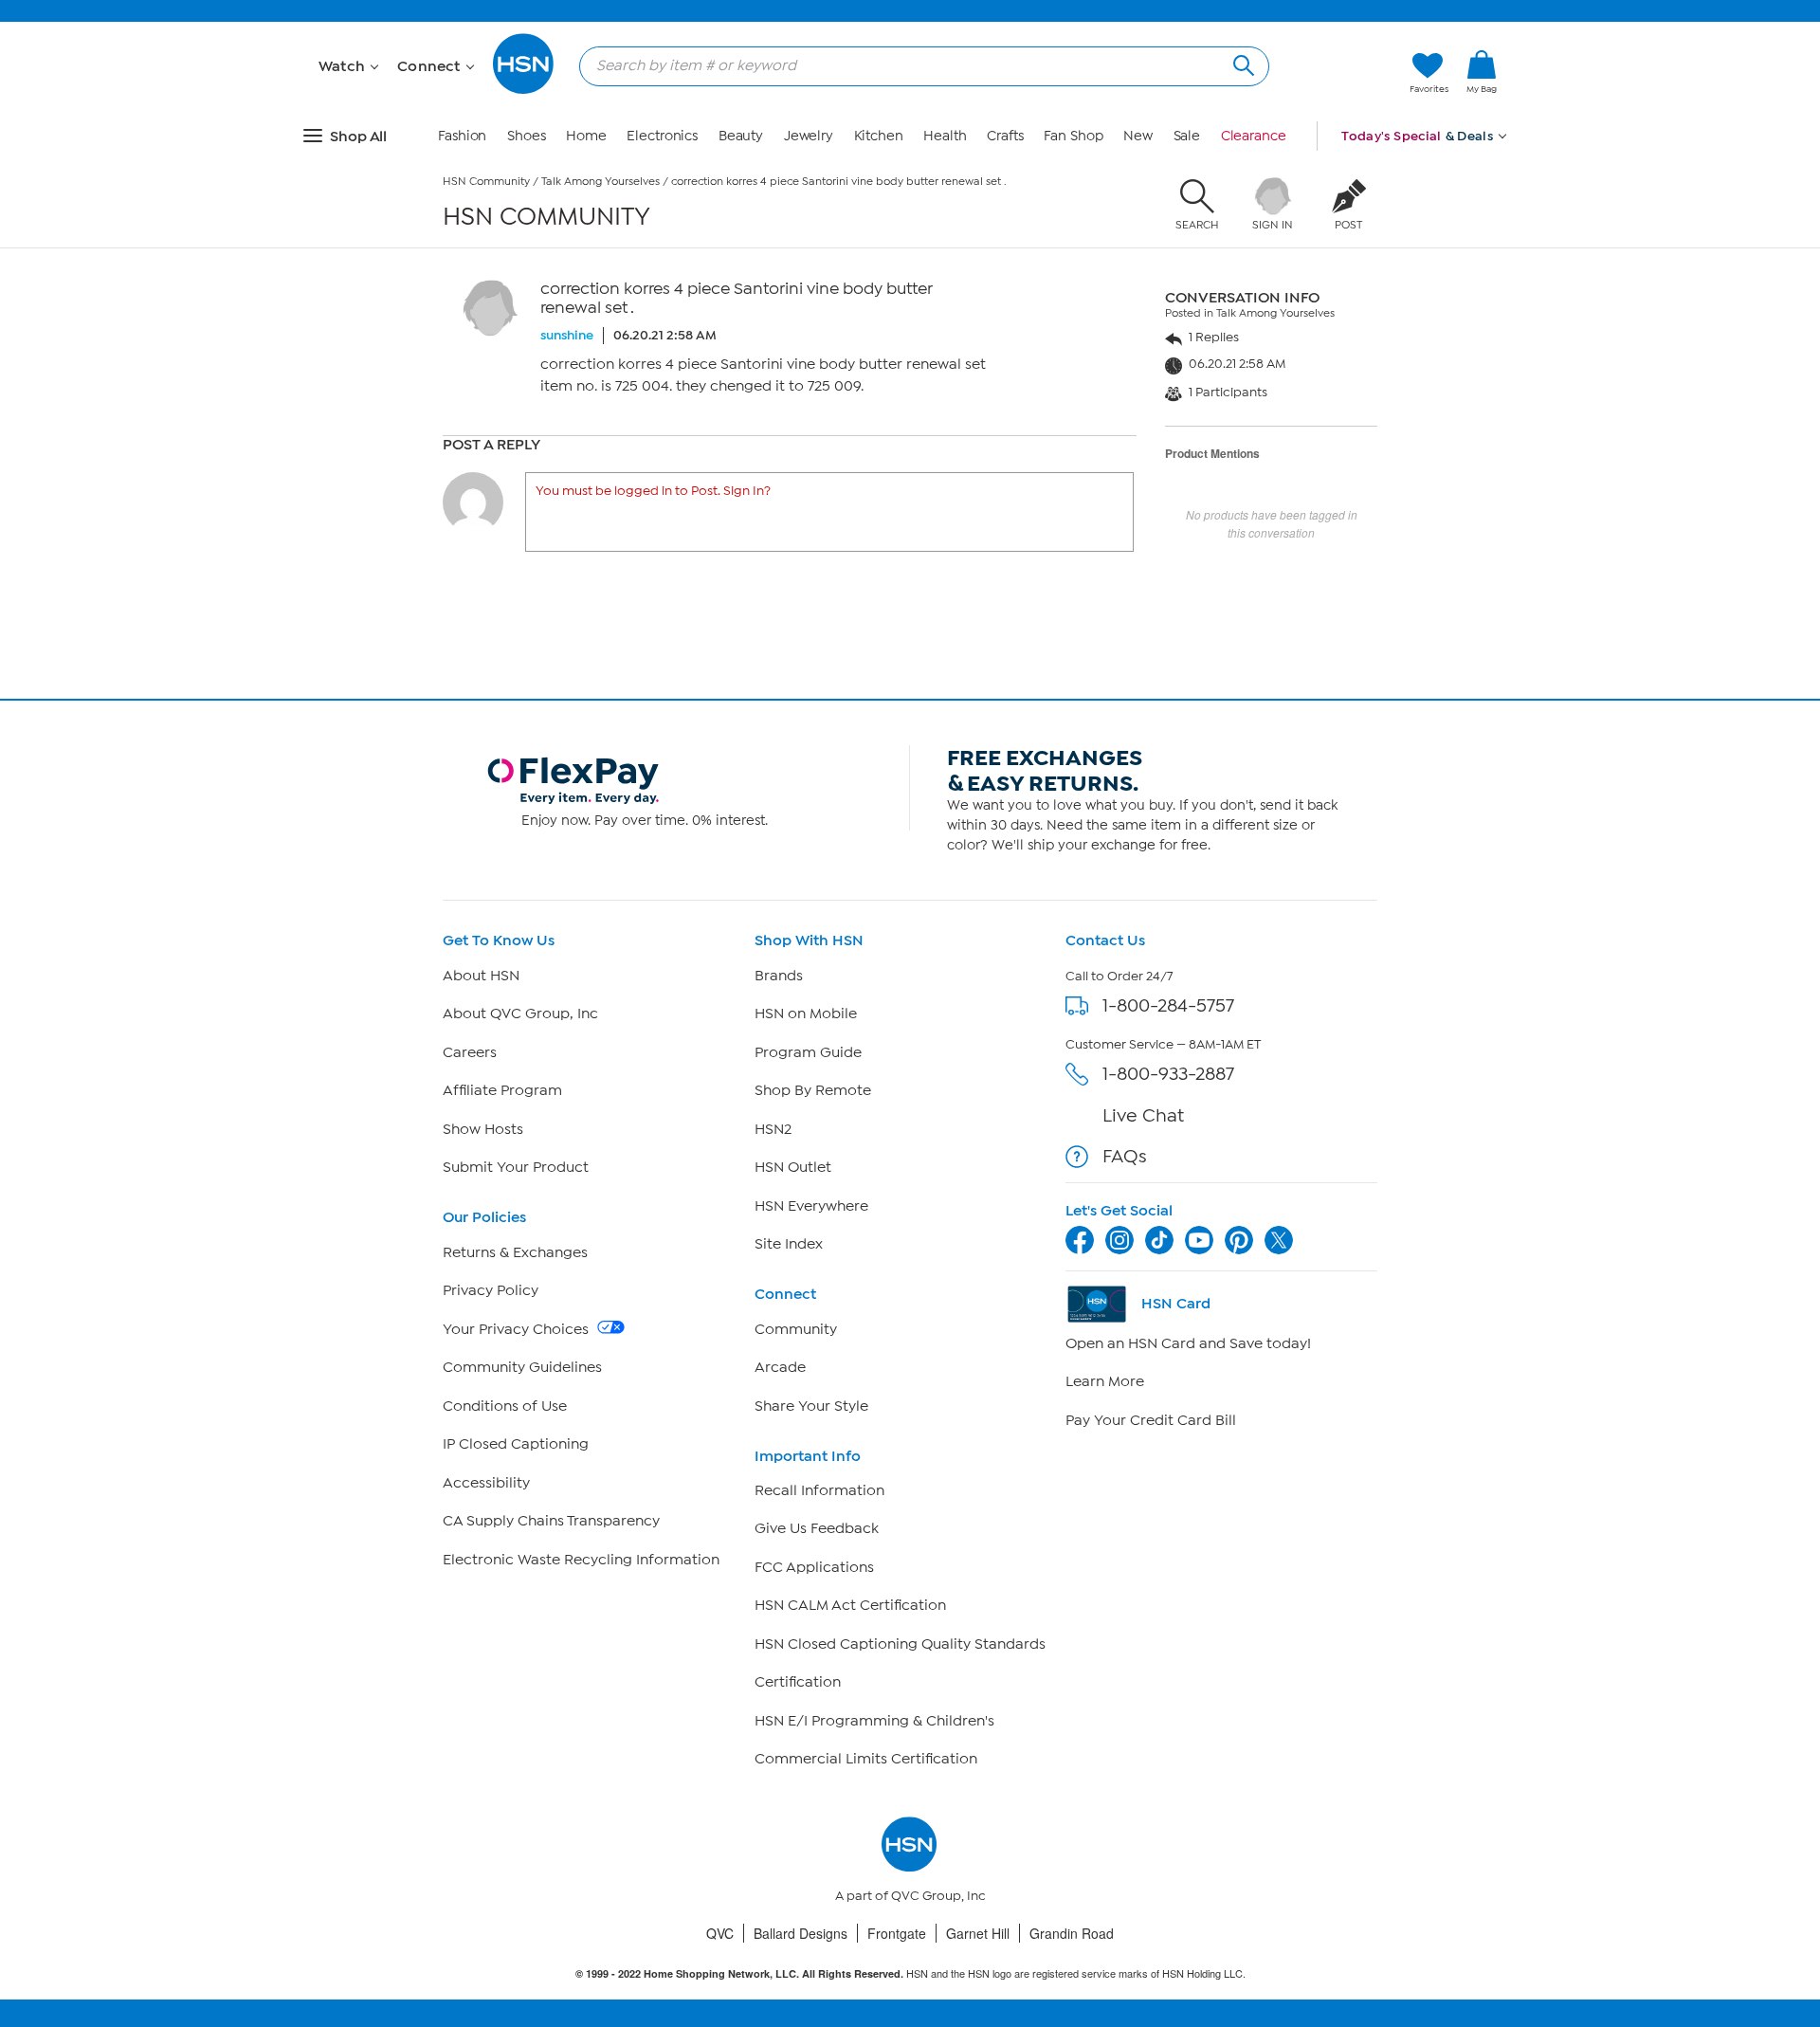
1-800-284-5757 (1168, 1005)
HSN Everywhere (811, 1206)
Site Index (789, 1244)
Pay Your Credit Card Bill (1151, 1420)
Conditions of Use (505, 1406)
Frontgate (897, 1933)
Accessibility (486, 1483)
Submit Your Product (516, 1167)
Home (586, 136)
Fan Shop (1073, 136)
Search (1241, 63)
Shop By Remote (813, 1090)
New (1138, 136)
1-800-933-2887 (1168, 1074)
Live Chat (1143, 1115)
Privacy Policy (491, 1290)
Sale (1187, 136)
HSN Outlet (793, 1167)
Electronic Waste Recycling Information (581, 1560)
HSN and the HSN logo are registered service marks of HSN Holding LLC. (910, 1973)
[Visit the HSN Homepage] (524, 91)
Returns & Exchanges (515, 1252)
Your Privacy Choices (518, 1329)
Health (945, 136)
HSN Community (486, 181)
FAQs (1125, 1156)
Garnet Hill (978, 1933)
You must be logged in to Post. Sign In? (653, 491)
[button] (1482, 103)
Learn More (1105, 1381)
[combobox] (917, 65)
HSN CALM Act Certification (850, 1605)
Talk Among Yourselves (601, 181)
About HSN (481, 976)
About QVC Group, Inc (520, 1013)
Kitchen (879, 136)
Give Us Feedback (817, 1528)
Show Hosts (483, 1129)
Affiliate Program (502, 1090)
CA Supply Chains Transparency (551, 1521)
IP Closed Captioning (516, 1444)
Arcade (780, 1367)
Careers (470, 1052)
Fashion (462, 136)
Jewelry (809, 136)
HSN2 (773, 1129)
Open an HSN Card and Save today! (1188, 1343)
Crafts (1005, 136)
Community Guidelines (522, 1367)
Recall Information (819, 1490)
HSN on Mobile (806, 1013)
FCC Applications (814, 1567)
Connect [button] (431, 66)
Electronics (662, 136)
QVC (720, 1933)
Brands (779, 976)
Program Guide (808, 1052)
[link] (1482, 73)
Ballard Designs (801, 1933)
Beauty (741, 136)
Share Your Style (811, 1406)
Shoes (527, 136)
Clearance (1254, 136)
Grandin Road (1072, 1933)
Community (796, 1329)
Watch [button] (344, 66)
